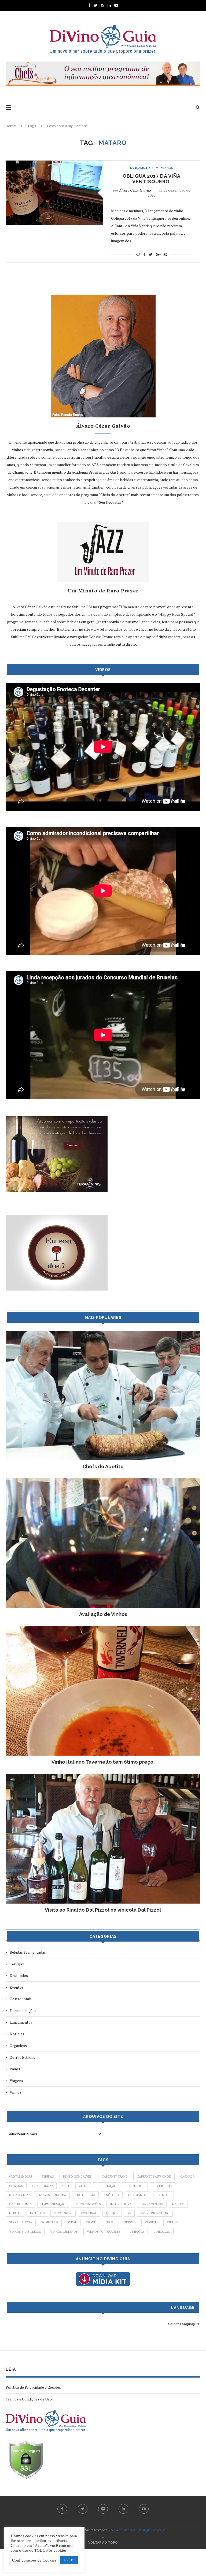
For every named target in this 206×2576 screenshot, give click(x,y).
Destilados (19, 1975)
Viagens (16, 2081)
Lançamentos (142, 168)
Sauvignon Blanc (155, 2213)
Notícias (17, 2034)
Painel (15, 2069)
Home (11, 126)
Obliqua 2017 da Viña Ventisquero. (152, 179)
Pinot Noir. (63, 2213)
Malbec (178, 2204)
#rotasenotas (21, 2177)
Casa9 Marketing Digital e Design (140, 2530)
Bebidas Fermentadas (28, 1952)
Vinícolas (162, 2232)
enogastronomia (52, 2195)
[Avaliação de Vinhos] (103, 1481)
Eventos (17, 1987)
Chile (83, 2186)
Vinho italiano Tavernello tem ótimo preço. (103, 1762)
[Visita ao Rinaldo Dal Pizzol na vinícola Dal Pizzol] (103, 1777)
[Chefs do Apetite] (103, 1333)
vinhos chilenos (64, 2232)
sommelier (50, 2222)
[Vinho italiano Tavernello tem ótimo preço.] (103, 1629)
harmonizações (88, 2204)
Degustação (106, 2186)
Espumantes (138, 2195)
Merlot (15, 2213)
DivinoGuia (163, 2186)
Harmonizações (23, 2010)
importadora (121, 2204)
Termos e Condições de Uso (29, 2399)
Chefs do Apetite (103, 1466)
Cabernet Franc (115, 2177)
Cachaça (187, 2177)
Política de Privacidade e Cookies (33, 2387)
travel (92, 2222)
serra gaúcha (21, 2222)
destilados (135, 2186)
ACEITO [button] (69, 2560)
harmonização (53, 2204)
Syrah (72, 2222)
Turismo (129, 2222)
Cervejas (17, 1964)
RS (129, 2213)
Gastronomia (21, 1999)
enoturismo (85, 2195)
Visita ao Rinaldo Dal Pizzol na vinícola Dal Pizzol (103, 1910)
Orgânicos (18, 2046)
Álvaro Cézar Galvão (135, 190)
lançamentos (152, 2204)
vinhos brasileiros (25, 2232)
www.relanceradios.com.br (113, 629)
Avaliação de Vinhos (103, 1614)
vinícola (137, 2232)
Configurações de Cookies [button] (34, 2560)
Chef (66, 2186)
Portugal (89, 2213)
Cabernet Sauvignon (154, 2177)
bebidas (48, 2177)
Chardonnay (43, 2186)
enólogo (112, 2195)
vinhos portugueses (104, 2232)
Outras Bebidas (22, 2057)
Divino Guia (19, 2195)
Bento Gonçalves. (78, 2177)
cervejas (16, 2186)
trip (110, 2222)
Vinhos (167, 168)
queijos (112, 2213)
